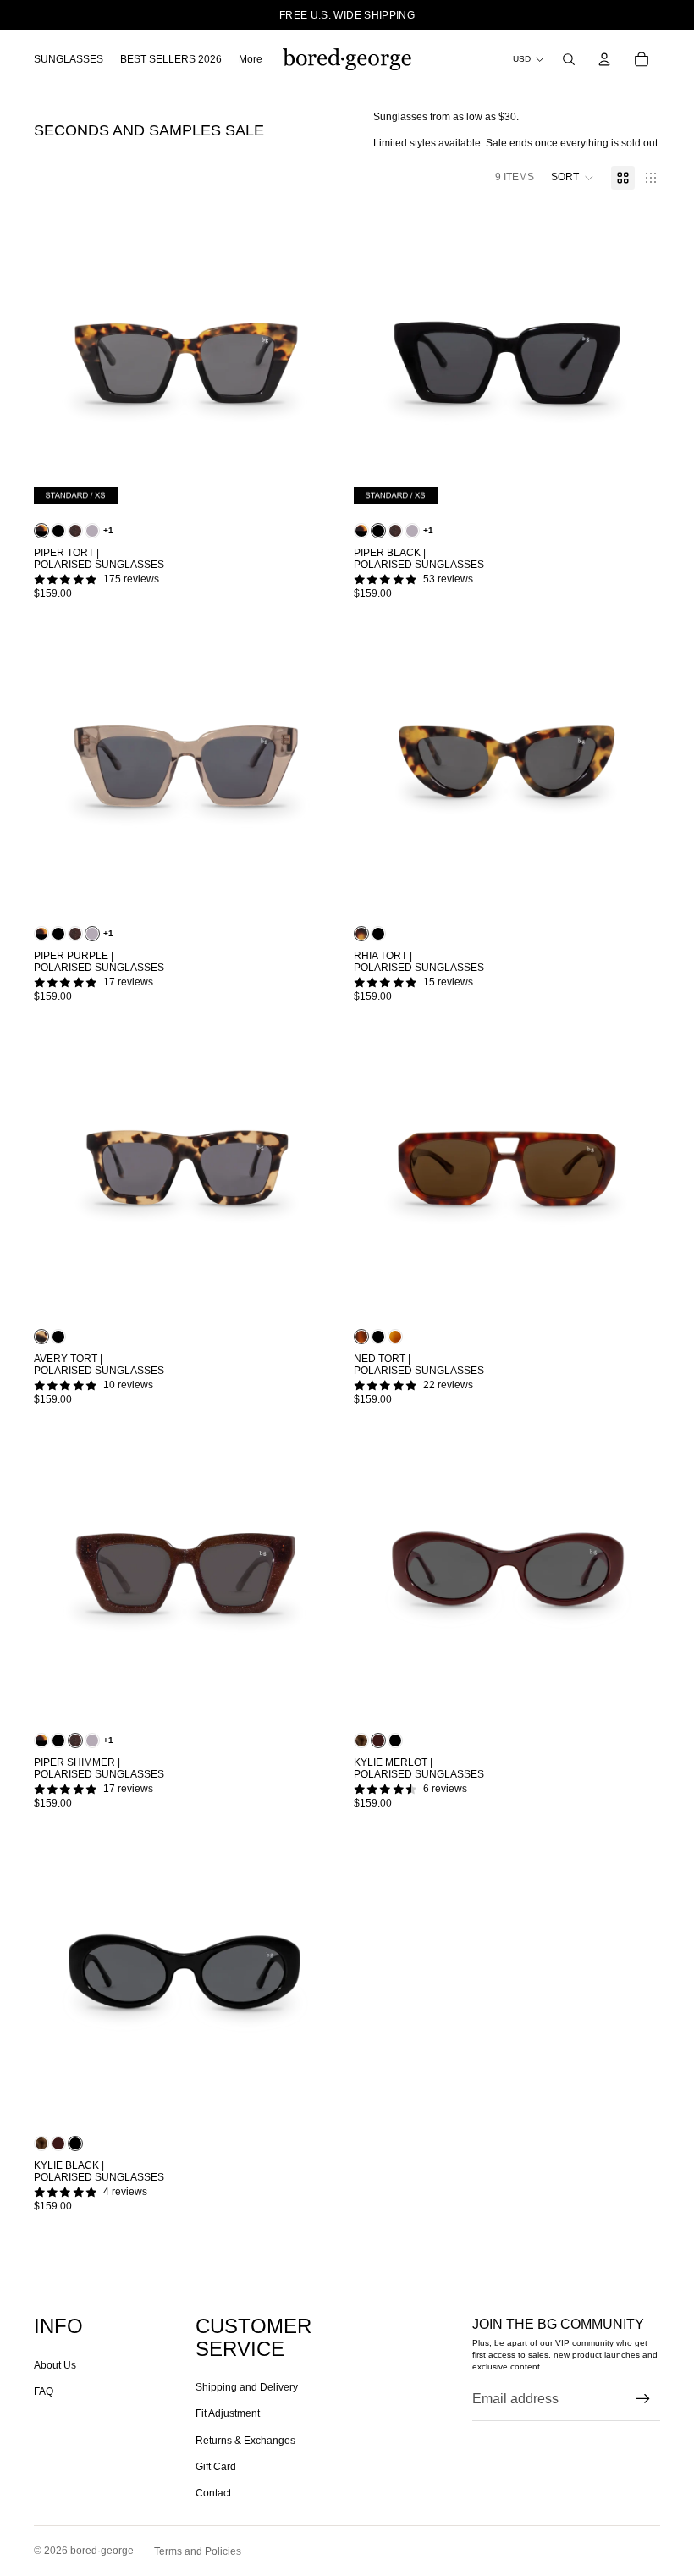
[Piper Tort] (41, 531)
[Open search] (569, 59)
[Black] (58, 531)
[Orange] (395, 1337)
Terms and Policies (198, 2551)
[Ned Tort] (361, 1337)
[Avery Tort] (41, 1337)
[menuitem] (251, 60)
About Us (55, 2365)
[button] (573, 178)
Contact (213, 2493)
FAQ (44, 2391)
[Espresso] (361, 1740)
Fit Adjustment (228, 2413)
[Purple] (92, 531)
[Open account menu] (604, 59)
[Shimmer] (75, 531)
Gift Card (216, 2467)
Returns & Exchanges (245, 2441)
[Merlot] (378, 1740)
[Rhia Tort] (361, 934)
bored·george (102, 2551)
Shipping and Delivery (247, 2387)
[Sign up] (643, 2399)
